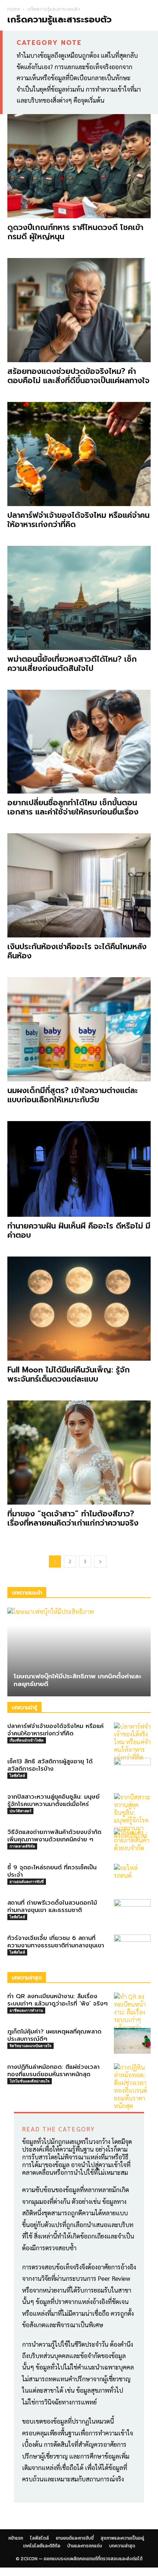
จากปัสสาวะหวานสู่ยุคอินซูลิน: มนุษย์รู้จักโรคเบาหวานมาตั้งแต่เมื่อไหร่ (53, 1801)
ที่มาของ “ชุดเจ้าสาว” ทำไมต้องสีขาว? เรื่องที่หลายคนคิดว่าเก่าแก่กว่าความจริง (73, 1518)
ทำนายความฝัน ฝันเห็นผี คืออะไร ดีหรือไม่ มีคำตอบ (79, 1231)
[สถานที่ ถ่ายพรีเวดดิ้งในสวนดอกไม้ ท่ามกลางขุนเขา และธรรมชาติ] (132, 1912)
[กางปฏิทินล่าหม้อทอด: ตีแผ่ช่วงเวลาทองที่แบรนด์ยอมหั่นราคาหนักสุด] (132, 2086)
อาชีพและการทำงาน (26, 2010)
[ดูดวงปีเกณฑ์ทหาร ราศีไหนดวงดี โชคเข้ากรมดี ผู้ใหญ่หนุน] (79, 166)
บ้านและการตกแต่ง (85, 2546)
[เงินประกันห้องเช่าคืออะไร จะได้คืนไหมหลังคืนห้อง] (79, 885)
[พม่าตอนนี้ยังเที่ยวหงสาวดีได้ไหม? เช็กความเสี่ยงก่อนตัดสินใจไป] (79, 598)
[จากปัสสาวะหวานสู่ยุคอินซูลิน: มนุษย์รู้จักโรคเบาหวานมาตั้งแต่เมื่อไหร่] (132, 1816)
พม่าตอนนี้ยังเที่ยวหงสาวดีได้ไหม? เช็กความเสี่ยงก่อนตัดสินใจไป (72, 664)
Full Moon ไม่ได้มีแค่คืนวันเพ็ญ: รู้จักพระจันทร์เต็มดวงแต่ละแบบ (69, 1374)
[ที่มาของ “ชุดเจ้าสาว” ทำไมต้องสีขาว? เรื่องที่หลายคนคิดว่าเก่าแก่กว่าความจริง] (79, 1453)
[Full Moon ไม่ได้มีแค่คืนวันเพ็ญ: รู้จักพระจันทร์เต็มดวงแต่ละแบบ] (79, 1309)
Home (14, 9)
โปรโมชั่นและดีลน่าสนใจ (30, 2081)
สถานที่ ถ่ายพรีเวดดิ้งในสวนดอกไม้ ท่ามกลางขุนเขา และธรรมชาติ (52, 1907)
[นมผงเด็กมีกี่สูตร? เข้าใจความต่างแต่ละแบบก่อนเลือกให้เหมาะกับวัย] (79, 1029)
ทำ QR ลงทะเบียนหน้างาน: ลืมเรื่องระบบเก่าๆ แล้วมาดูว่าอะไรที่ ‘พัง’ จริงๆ (58, 2000)
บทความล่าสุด (122, 2546)
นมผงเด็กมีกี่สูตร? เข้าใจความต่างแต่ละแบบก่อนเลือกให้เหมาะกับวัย (73, 1095)
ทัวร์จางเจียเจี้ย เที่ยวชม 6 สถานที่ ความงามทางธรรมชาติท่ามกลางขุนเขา (56, 1942)
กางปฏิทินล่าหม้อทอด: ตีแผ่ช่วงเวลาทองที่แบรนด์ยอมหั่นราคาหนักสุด (53, 2071)
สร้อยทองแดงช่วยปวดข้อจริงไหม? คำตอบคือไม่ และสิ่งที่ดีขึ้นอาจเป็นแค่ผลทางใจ (78, 376)
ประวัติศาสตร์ (20, 1811)
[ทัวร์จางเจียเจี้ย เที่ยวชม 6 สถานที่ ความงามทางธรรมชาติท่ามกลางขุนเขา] (132, 1947)
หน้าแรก (16, 2538)
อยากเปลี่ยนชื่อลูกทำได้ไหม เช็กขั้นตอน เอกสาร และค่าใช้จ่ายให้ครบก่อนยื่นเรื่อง (73, 807)
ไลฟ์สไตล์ (17, 1775)
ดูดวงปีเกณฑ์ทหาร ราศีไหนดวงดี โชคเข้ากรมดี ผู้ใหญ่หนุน (75, 232)
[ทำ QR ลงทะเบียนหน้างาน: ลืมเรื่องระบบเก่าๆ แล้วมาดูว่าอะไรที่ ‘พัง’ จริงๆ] (132, 2020)
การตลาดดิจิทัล (22, 1846)
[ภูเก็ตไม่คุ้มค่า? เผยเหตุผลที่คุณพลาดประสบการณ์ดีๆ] (132, 2041)
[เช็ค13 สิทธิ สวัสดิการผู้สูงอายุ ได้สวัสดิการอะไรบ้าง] (132, 1771)
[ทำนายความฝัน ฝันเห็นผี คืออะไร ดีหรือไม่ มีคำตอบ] (79, 1169)
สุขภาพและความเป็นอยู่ (122, 2538)
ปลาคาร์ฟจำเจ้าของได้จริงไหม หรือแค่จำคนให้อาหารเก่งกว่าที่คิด (78, 520)
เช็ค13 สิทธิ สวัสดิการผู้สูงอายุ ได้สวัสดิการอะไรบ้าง (50, 1765)
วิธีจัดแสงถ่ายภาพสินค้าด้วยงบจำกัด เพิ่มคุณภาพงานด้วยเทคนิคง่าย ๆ (54, 1836)
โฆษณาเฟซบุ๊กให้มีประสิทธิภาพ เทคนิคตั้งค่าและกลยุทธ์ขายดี (78, 1680)
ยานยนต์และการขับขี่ (27, 1881)
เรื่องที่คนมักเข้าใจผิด (27, 1740)
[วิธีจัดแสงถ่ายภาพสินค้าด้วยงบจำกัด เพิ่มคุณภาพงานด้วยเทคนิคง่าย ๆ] (132, 1841)
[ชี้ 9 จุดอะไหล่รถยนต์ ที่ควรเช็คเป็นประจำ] (132, 1877)
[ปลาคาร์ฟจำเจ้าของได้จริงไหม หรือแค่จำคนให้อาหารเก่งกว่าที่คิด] (79, 454)
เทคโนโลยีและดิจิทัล (42, 2546)
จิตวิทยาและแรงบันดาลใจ (30, 2046)
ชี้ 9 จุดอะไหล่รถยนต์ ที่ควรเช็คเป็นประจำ (52, 1871)
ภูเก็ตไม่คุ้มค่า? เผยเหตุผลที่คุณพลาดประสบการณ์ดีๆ (54, 2035)
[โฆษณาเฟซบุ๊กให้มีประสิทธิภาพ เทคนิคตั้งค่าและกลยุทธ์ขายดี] (79, 1652)
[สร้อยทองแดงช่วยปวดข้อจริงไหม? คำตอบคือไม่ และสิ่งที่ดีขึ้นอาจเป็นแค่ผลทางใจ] (79, 310)
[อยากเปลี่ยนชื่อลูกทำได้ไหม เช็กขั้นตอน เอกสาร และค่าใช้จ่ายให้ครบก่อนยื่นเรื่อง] (79, 742)
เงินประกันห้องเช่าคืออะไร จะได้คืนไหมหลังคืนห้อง (77, 951)
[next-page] (100, 1561)
